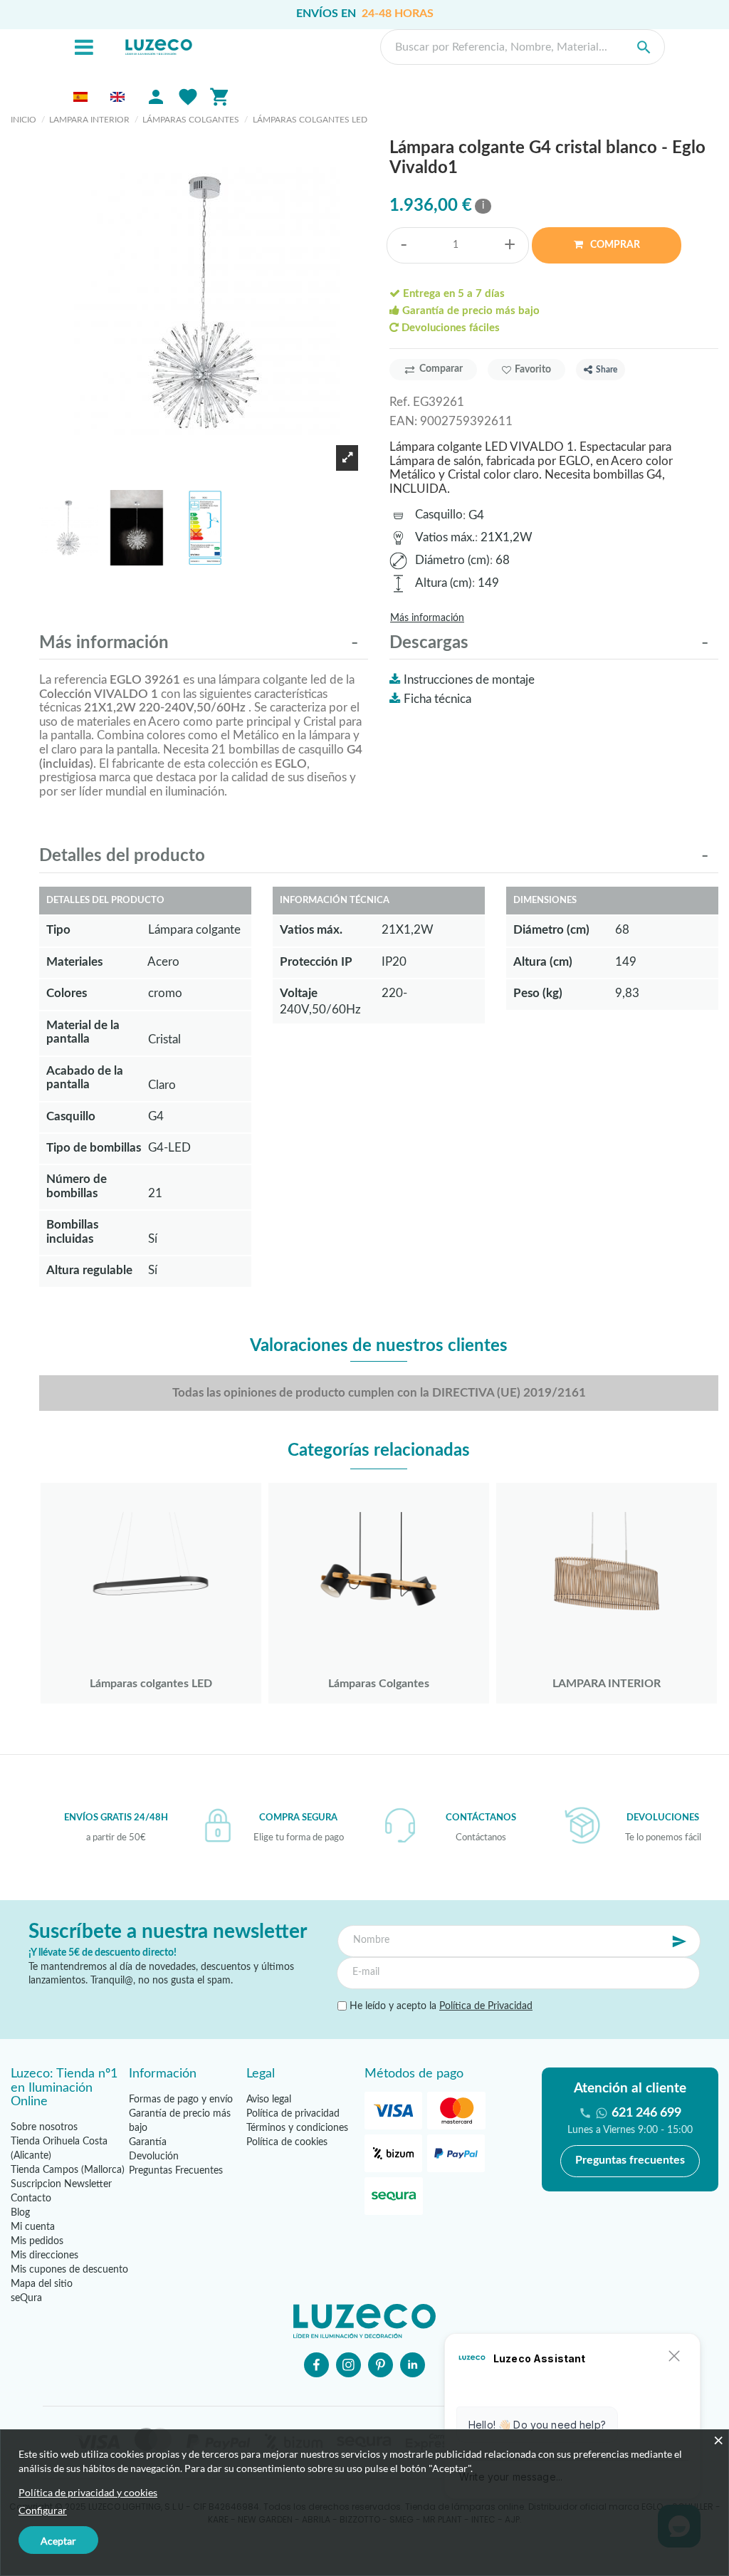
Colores (67, 993)
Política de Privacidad (486, 2006)
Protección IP (316, 962)
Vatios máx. (445, 537)
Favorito (533, 370)
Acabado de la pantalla (85, 1078)
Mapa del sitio (42, 2284)
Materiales (74, 962)
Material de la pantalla (83, 1032)
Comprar (614, 245)
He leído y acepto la (440, 2006)
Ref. (400, 402)
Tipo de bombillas (94, 1148)
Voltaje (299, 993)
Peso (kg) (538, 993)
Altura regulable (89, 1270)
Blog (20, 2213)
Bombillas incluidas (72, 1232)
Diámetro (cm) (452, 560)
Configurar (43, 2510)
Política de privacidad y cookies (88, 2492)
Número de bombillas (77, 1186)
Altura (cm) (444, 583)
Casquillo (439, 515)
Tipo (58, 930)
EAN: (403, 421)
